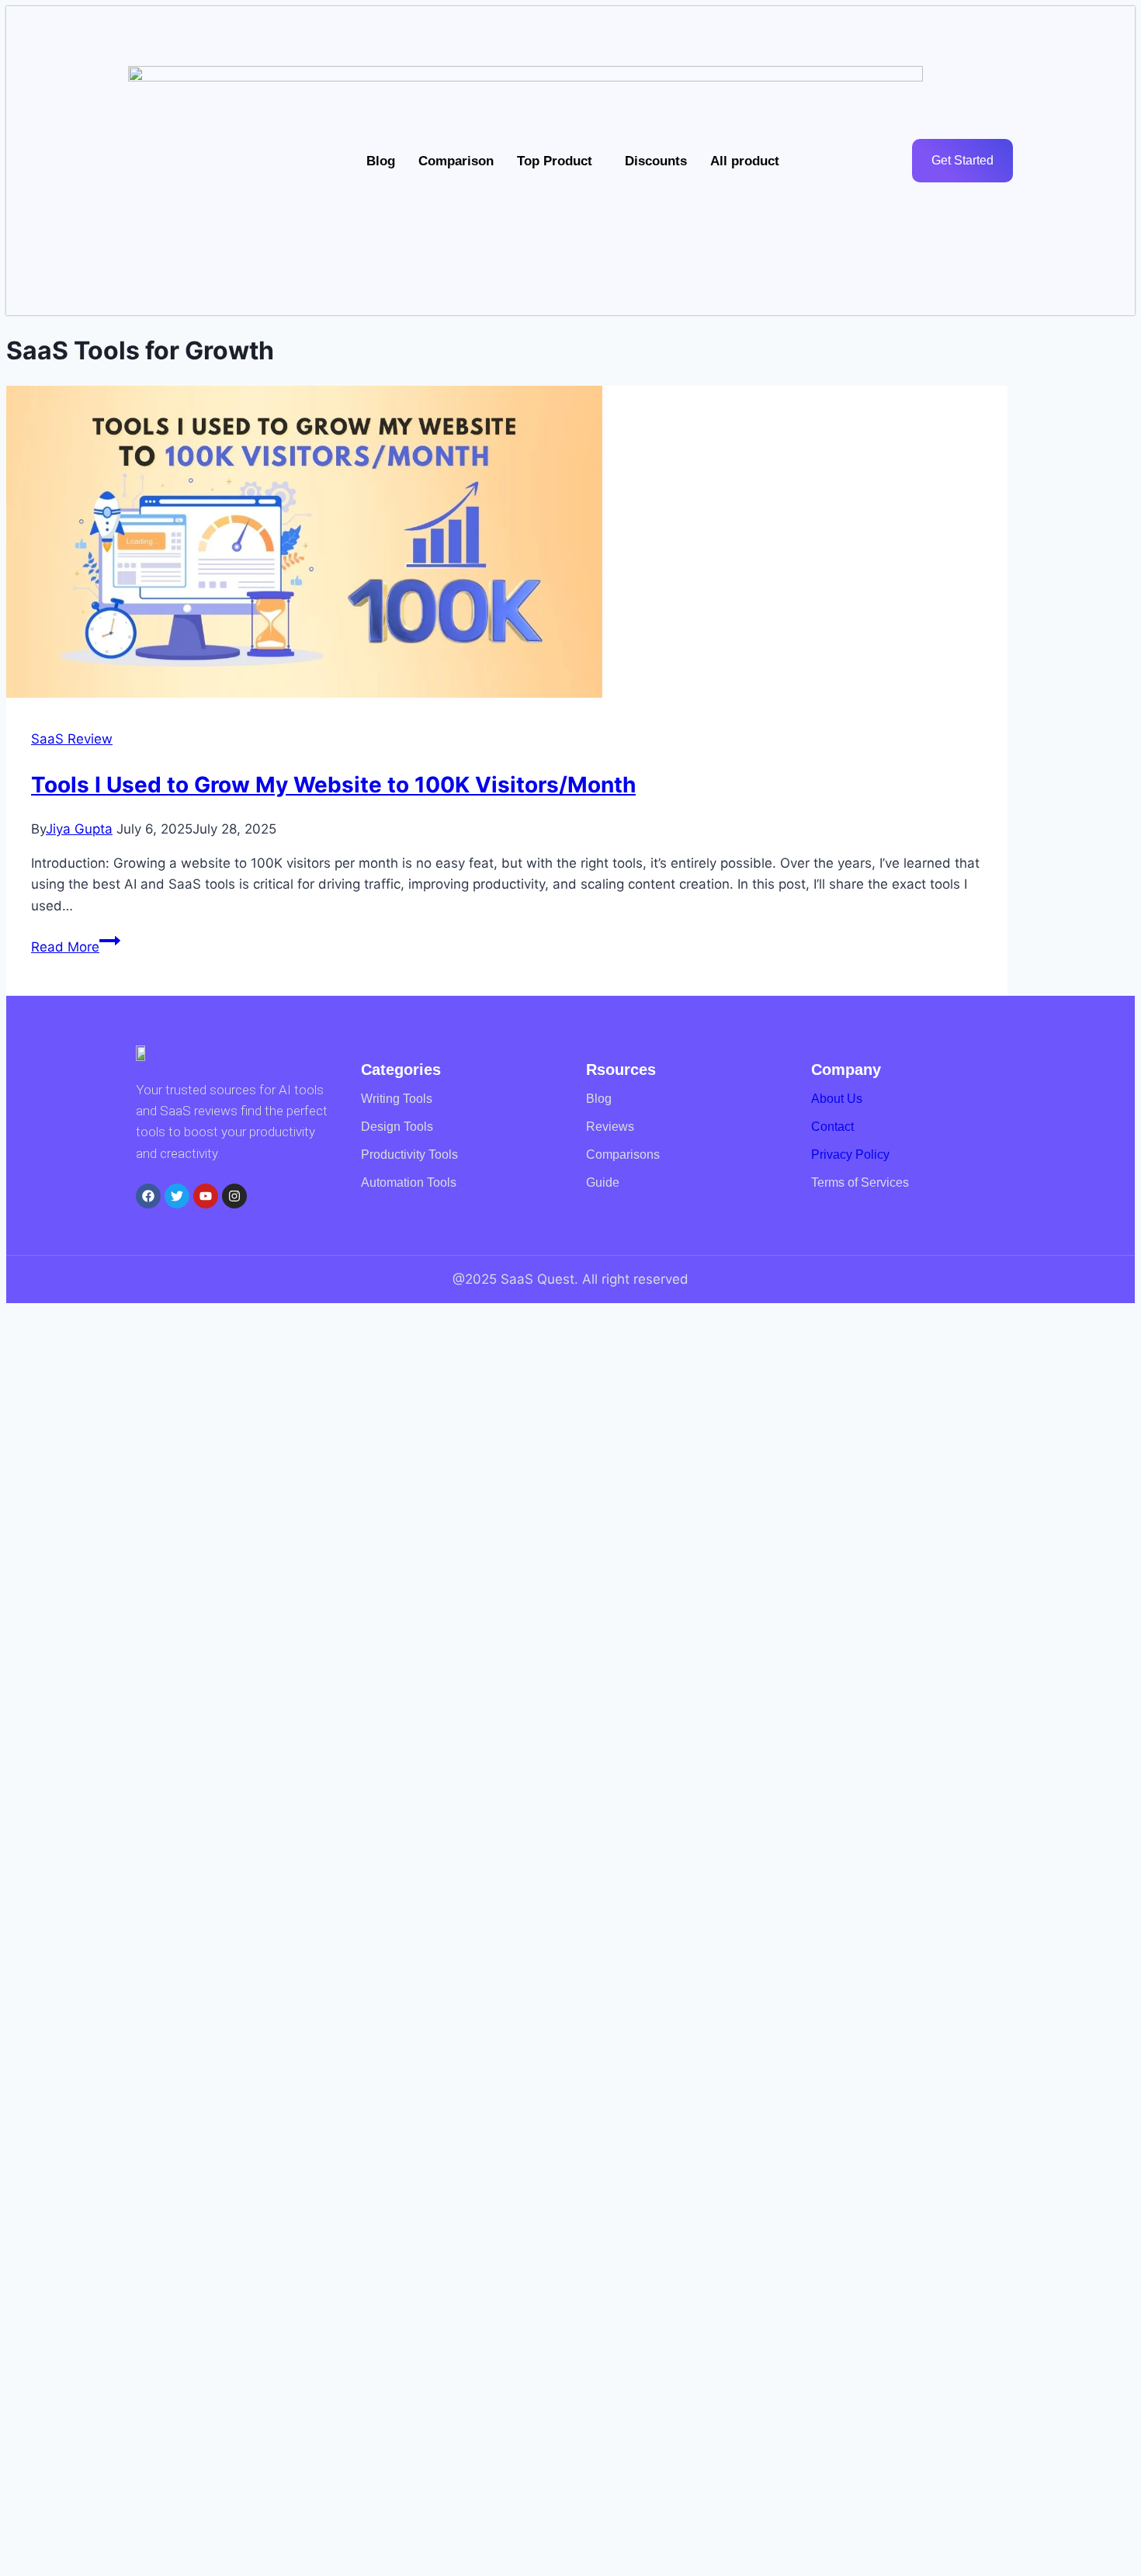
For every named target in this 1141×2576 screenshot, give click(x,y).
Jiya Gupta (79, 829)
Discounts (656, 161)
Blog (381, 161)
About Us (837, 1099)
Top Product (555, 161)
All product (745, 161)
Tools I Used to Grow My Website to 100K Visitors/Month (333, 785)
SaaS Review (72, 739)
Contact (832, 1127)
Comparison (456, 161)
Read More (76, 947)
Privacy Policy (850, 1155)
